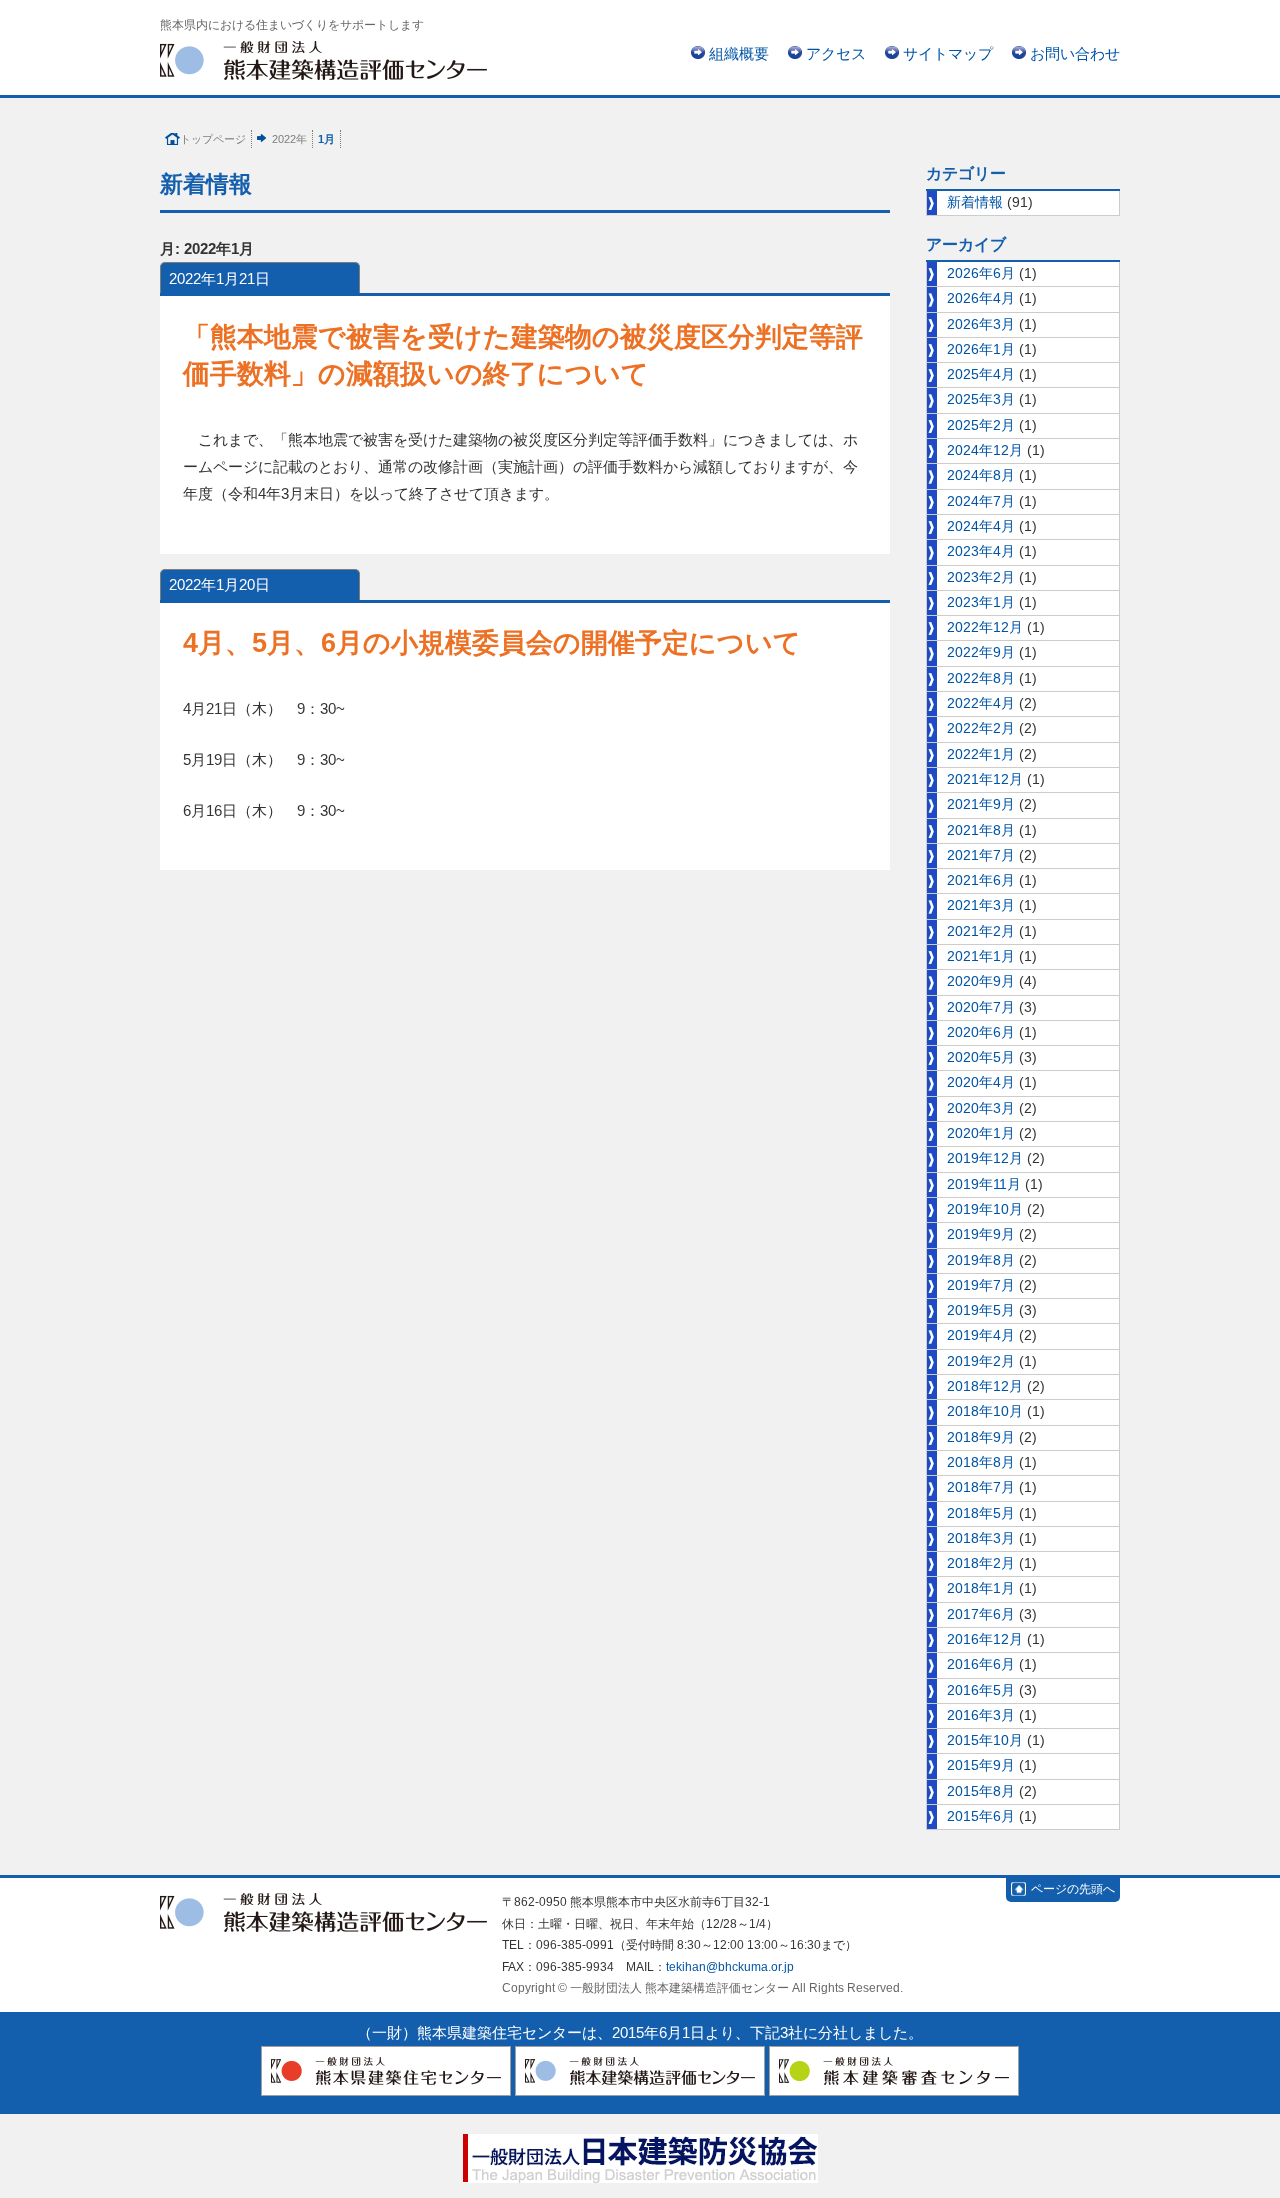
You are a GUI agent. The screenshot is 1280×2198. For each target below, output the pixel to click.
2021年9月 (981, 804)
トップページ (213, 139)
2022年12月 (985, 627)
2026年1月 (981, 349)
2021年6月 (981, 880)
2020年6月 (981, 1032)
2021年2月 (981, 931)
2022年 (289, 139)
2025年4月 (981, 374)
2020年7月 (981, 1007)
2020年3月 (981, 1108)
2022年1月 (981, 754)
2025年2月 (981, 425)
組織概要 (739, 53)
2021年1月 (981, 956)
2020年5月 (981, 1057)
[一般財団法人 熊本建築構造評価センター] (323, 58)
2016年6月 (981, 1664)
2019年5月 (981, 1310)
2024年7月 (981, 501)
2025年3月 (981, 399)
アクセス (836, 53)
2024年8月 (981, 475)
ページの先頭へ (1073, 1889)
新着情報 (975, 202)
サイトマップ (948, 53)
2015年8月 (981, 1791)
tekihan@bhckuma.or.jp (730, 1967)
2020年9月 (981, 981)
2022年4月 (981, 703)
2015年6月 (981, 1816)
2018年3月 (981, 1538)
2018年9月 (981, 1437)
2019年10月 (985, 1209)
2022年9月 (981, 652)
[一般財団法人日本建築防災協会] (640, 2154)
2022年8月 (981, 678)
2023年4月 (981, 551)
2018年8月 (981, 1462)
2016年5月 (981, 1690)
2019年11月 (984, 1184)
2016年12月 (985, 1639)
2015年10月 (985, 1740)
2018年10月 (985, 1411)
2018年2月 (981, 1563)
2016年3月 (981, 1715)
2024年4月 (981, 526)
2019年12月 (985, 1158)
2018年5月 (981, 1513)
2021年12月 (985, 779)
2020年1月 (981, 1133)
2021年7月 (981, 855)
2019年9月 (981, 1234)
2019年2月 (981, 1361)
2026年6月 (981, 273)
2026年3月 (981, 324)
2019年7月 (981, 1285)
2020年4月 (981, 1082)
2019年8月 (981, 1260)
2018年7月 (981, 1487)
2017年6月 (981, 1614)
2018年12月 (985, 1386)
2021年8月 (981, 830)
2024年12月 (985, 450)
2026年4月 (981, 298)
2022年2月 (981, 728)
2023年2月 (981, 577)
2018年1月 (981, 1588)
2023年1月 (981, 602)
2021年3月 (981, 905)
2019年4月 (981, 1335)
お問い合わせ (1075, 53)
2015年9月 (981, 1765)
